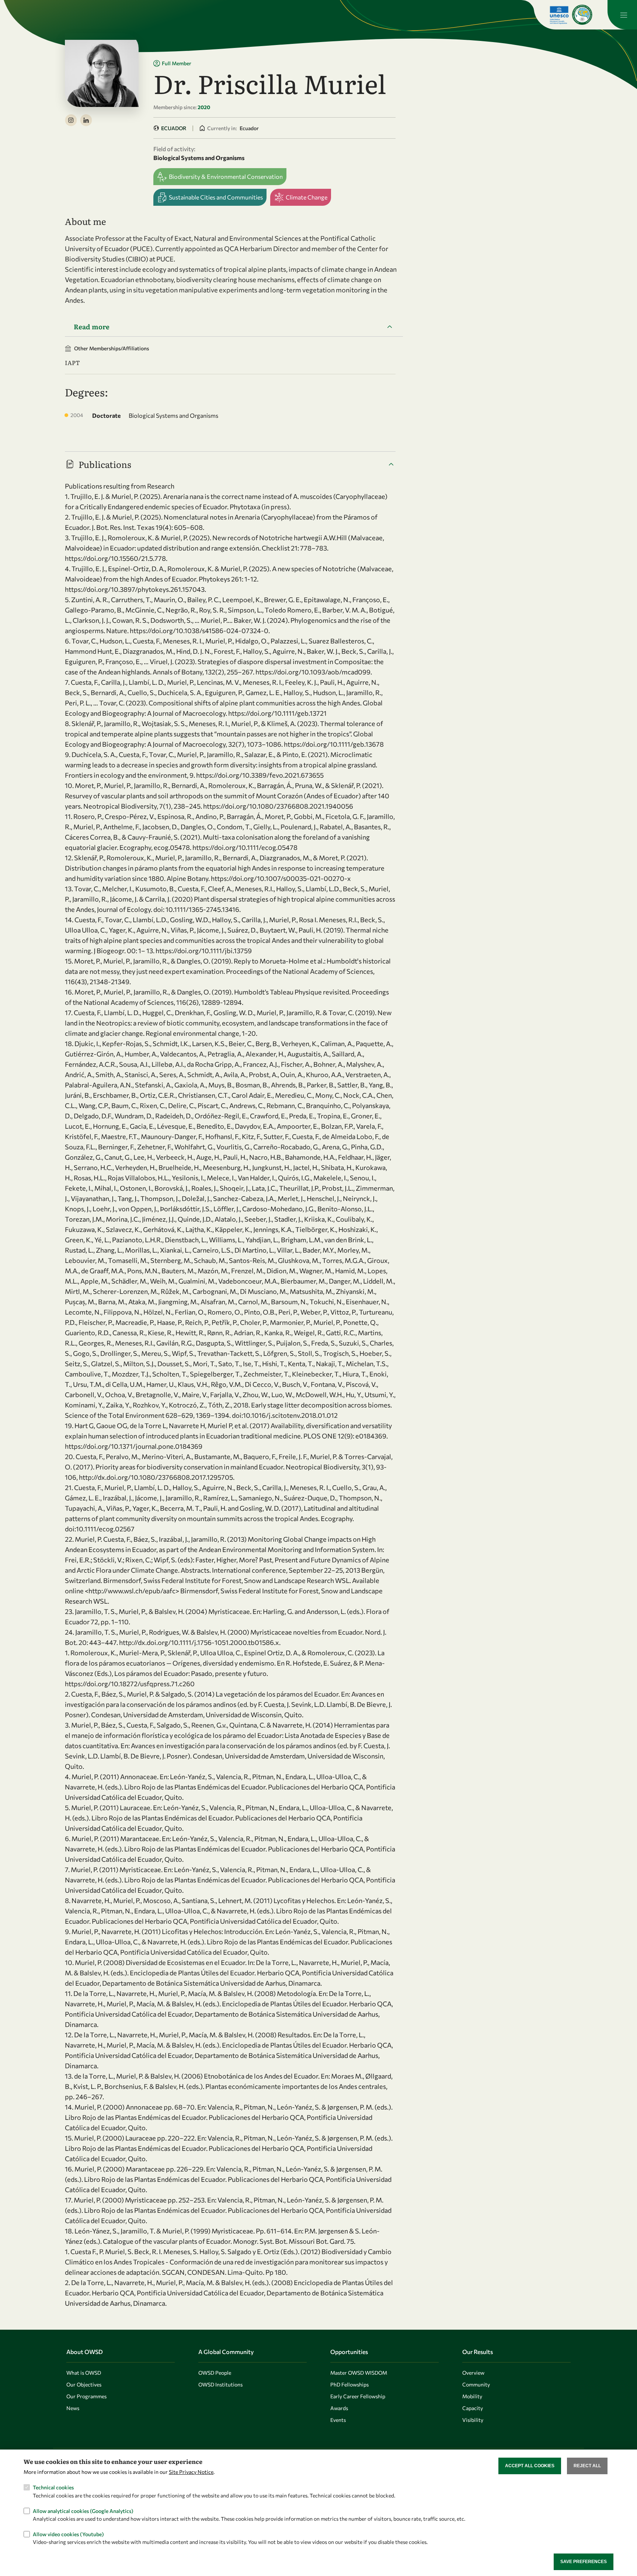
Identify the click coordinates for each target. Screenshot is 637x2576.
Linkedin (86, 120)
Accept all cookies (530, 2466)
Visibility (473, 2420)
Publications (105, 464)
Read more (92, 327)
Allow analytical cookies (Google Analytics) (83, 2511)
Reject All (587, 2466)
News (73, 2408)
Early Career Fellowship (358, 2396)
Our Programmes (86, 2396)
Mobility (472, 2396)
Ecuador (174, 128)
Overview (473, 2373)
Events (338, 2420)
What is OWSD (84, 2373)
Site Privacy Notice (191, 2472)
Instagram (71, 120)
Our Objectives (84, 2384)
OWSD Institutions (220, 2384)
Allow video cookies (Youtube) (68, 2534)
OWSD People (215, 2373)
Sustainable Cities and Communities (216, 197)
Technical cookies (53, 2487)
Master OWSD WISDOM (359, 2373)
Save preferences (584, 2562)
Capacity (473, 2408)
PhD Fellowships (349, 2384)
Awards (339, 2408)
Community (476, 2384)
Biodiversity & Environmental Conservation (226, 176)
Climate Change (307, 197)
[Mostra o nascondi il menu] (622, 15)
